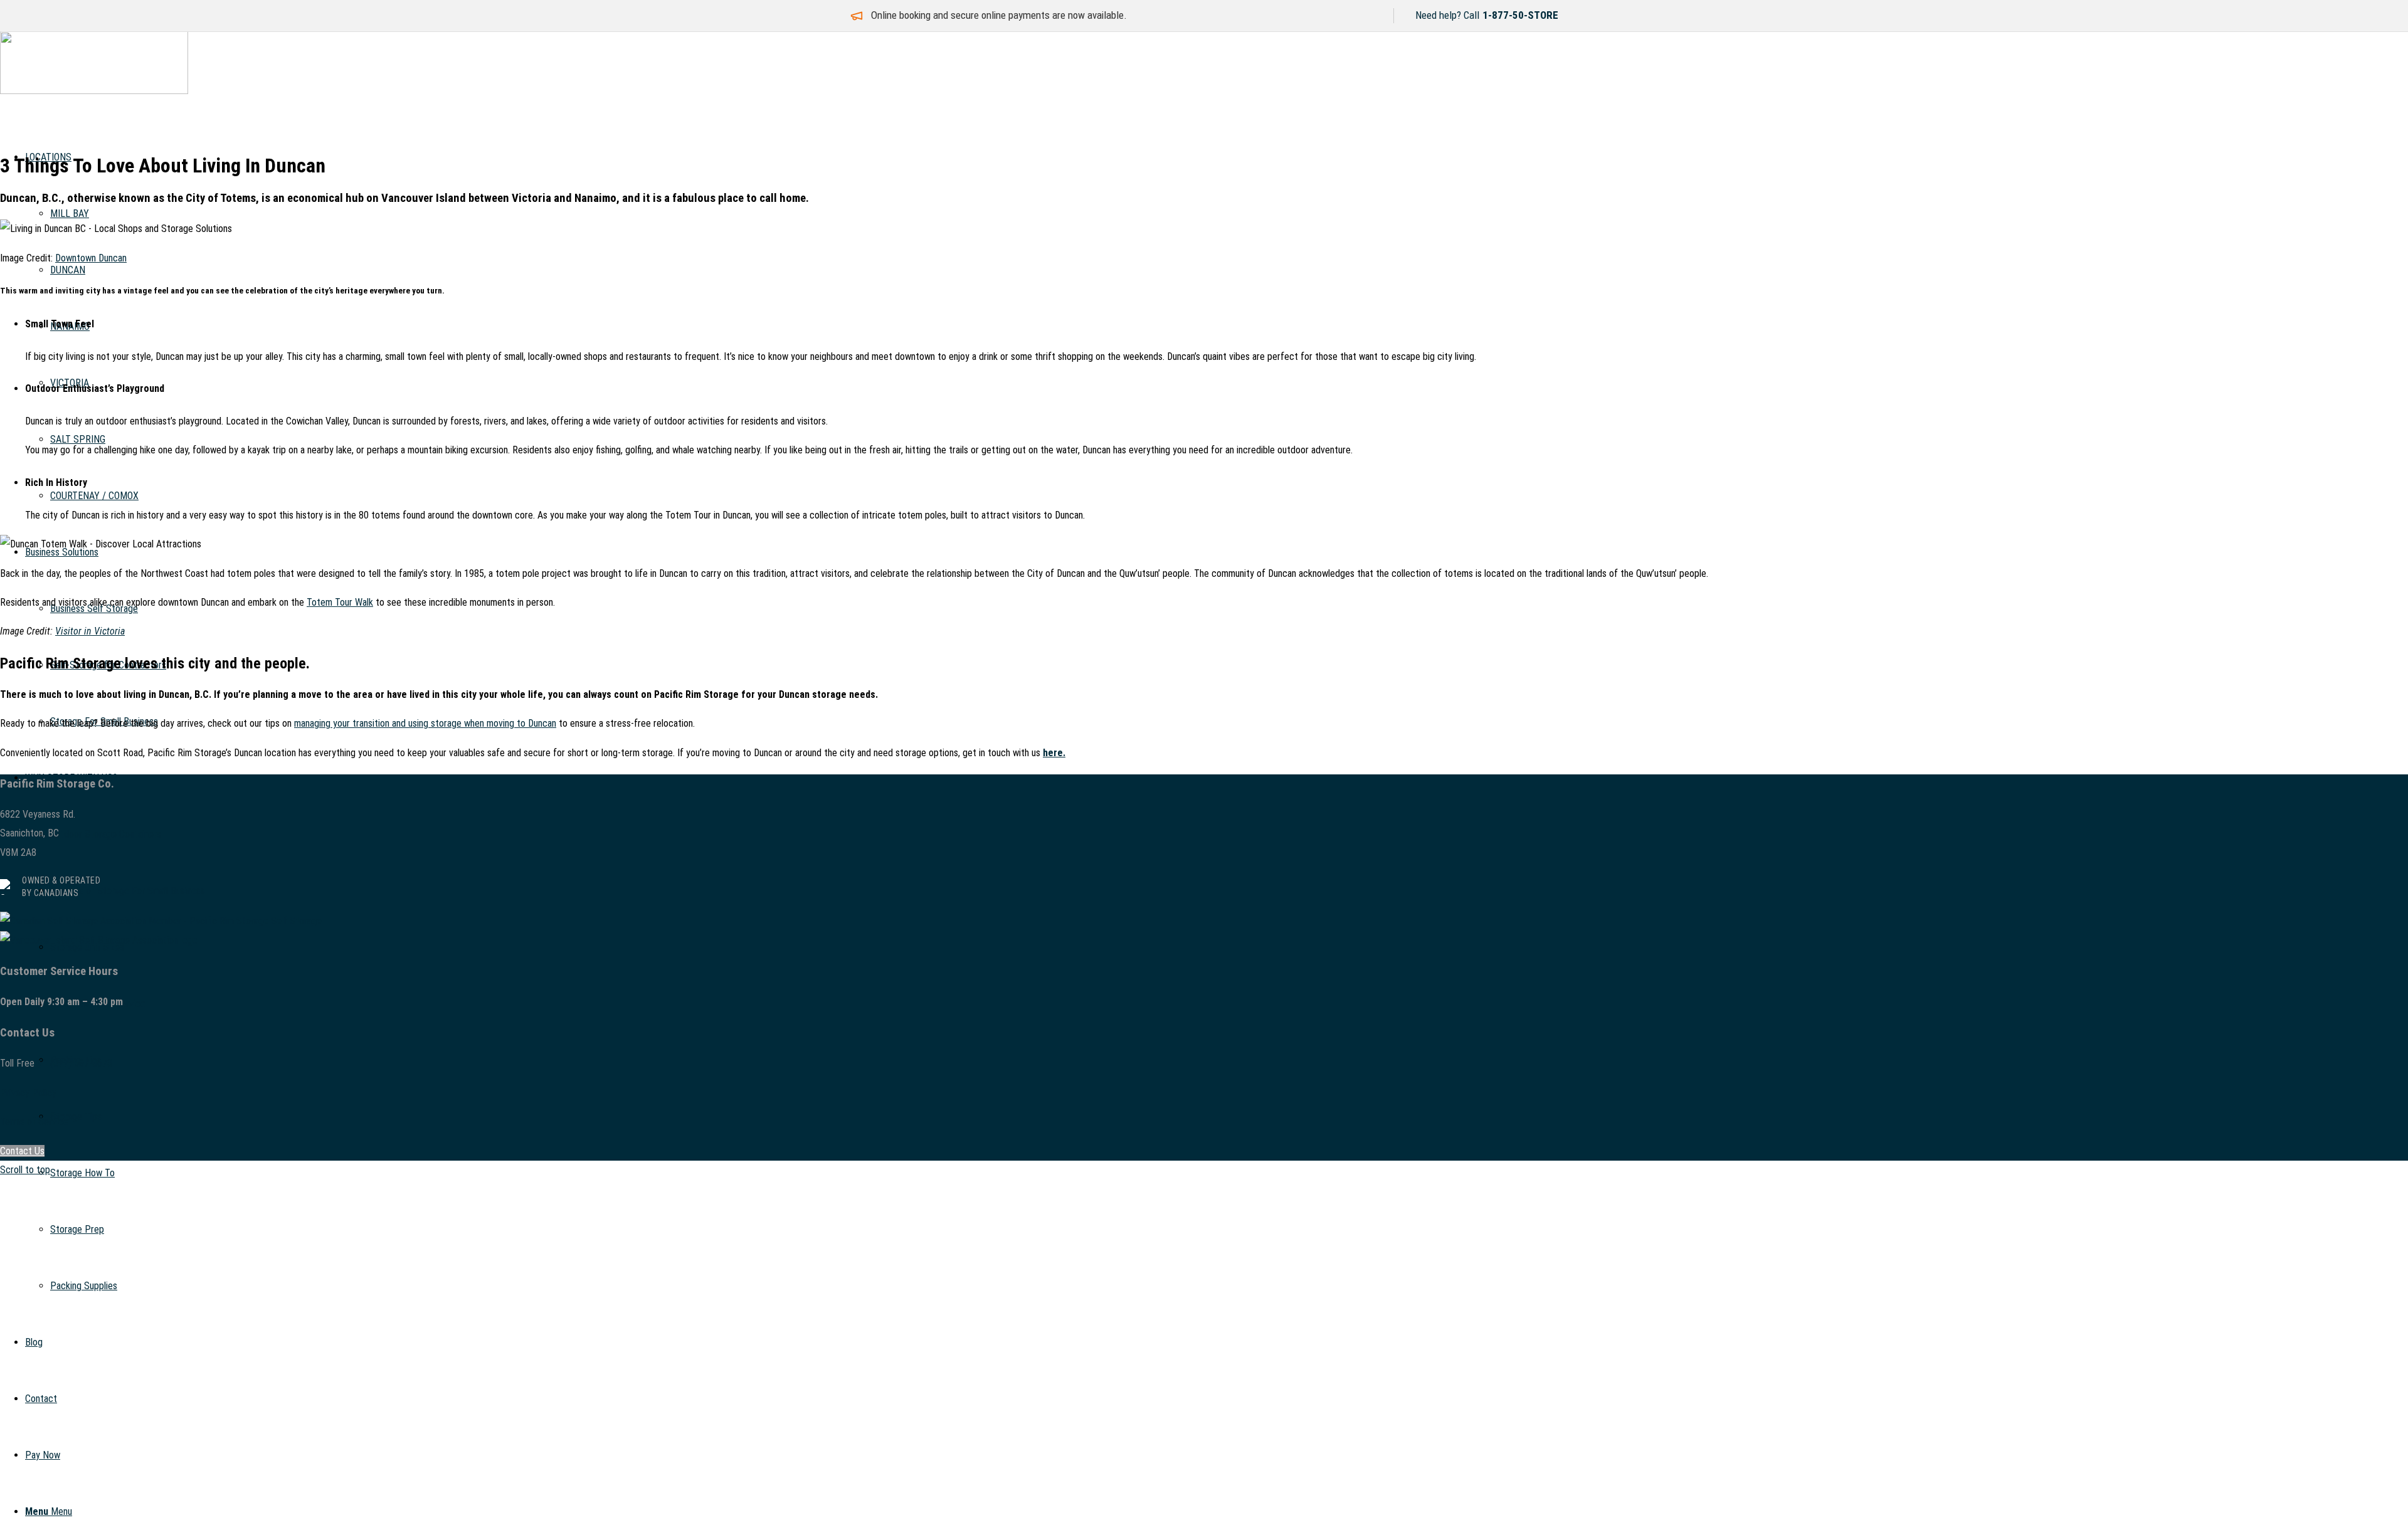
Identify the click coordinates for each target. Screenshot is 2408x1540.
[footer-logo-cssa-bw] (161, 921)
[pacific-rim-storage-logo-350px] (94, 91)
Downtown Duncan (91, 258)
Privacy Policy (28, 1093)
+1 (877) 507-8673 (75, 1063)
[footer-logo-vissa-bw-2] (99, 940)
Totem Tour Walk (340, 602)
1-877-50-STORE (1520, 15)
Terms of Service (34, 1121)
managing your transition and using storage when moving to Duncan (425, 723)
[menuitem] (1229, 1173)
